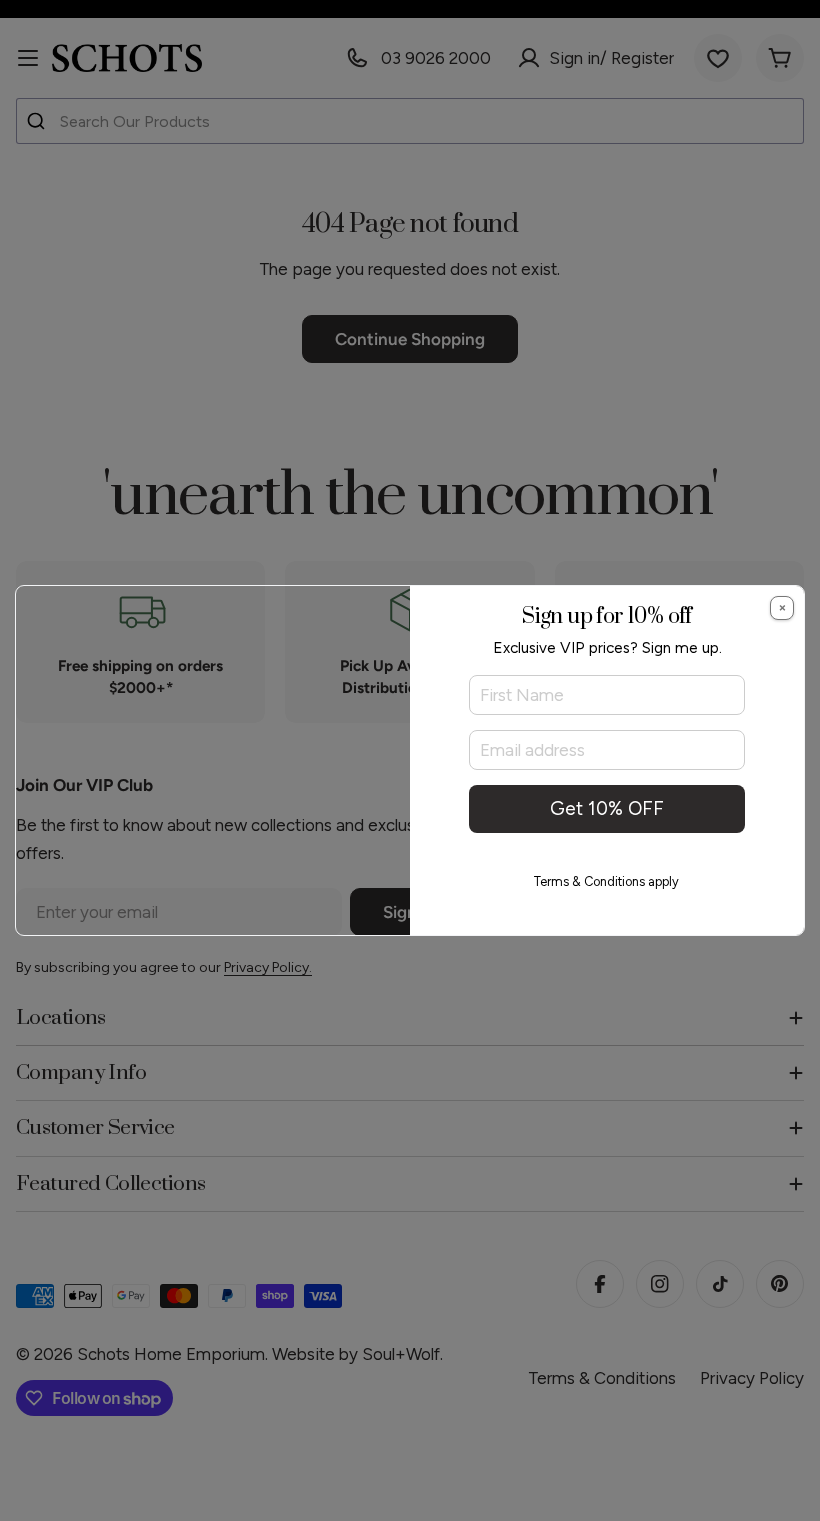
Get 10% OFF (607, 808)
